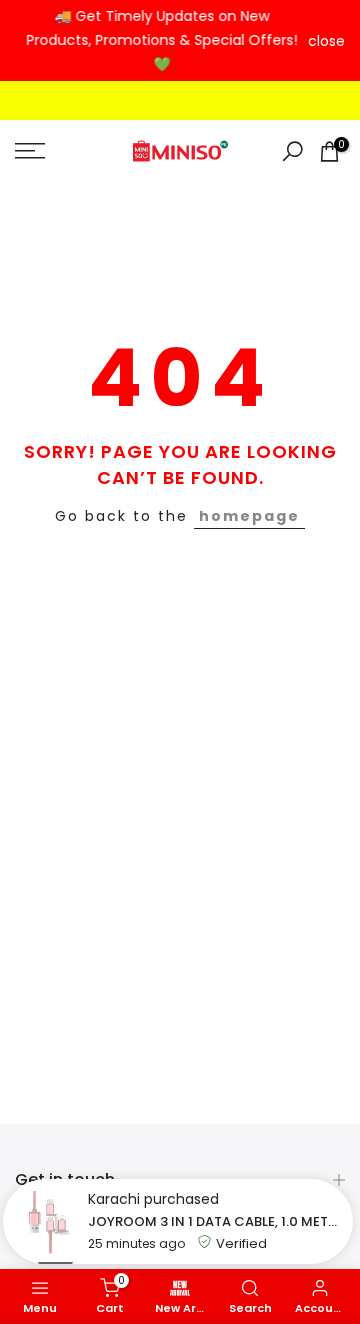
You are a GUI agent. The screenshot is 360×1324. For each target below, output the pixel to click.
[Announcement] (161, 40)
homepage (249, 516)
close (326, 41)
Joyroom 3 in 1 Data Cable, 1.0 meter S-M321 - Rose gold (215, 1221)
